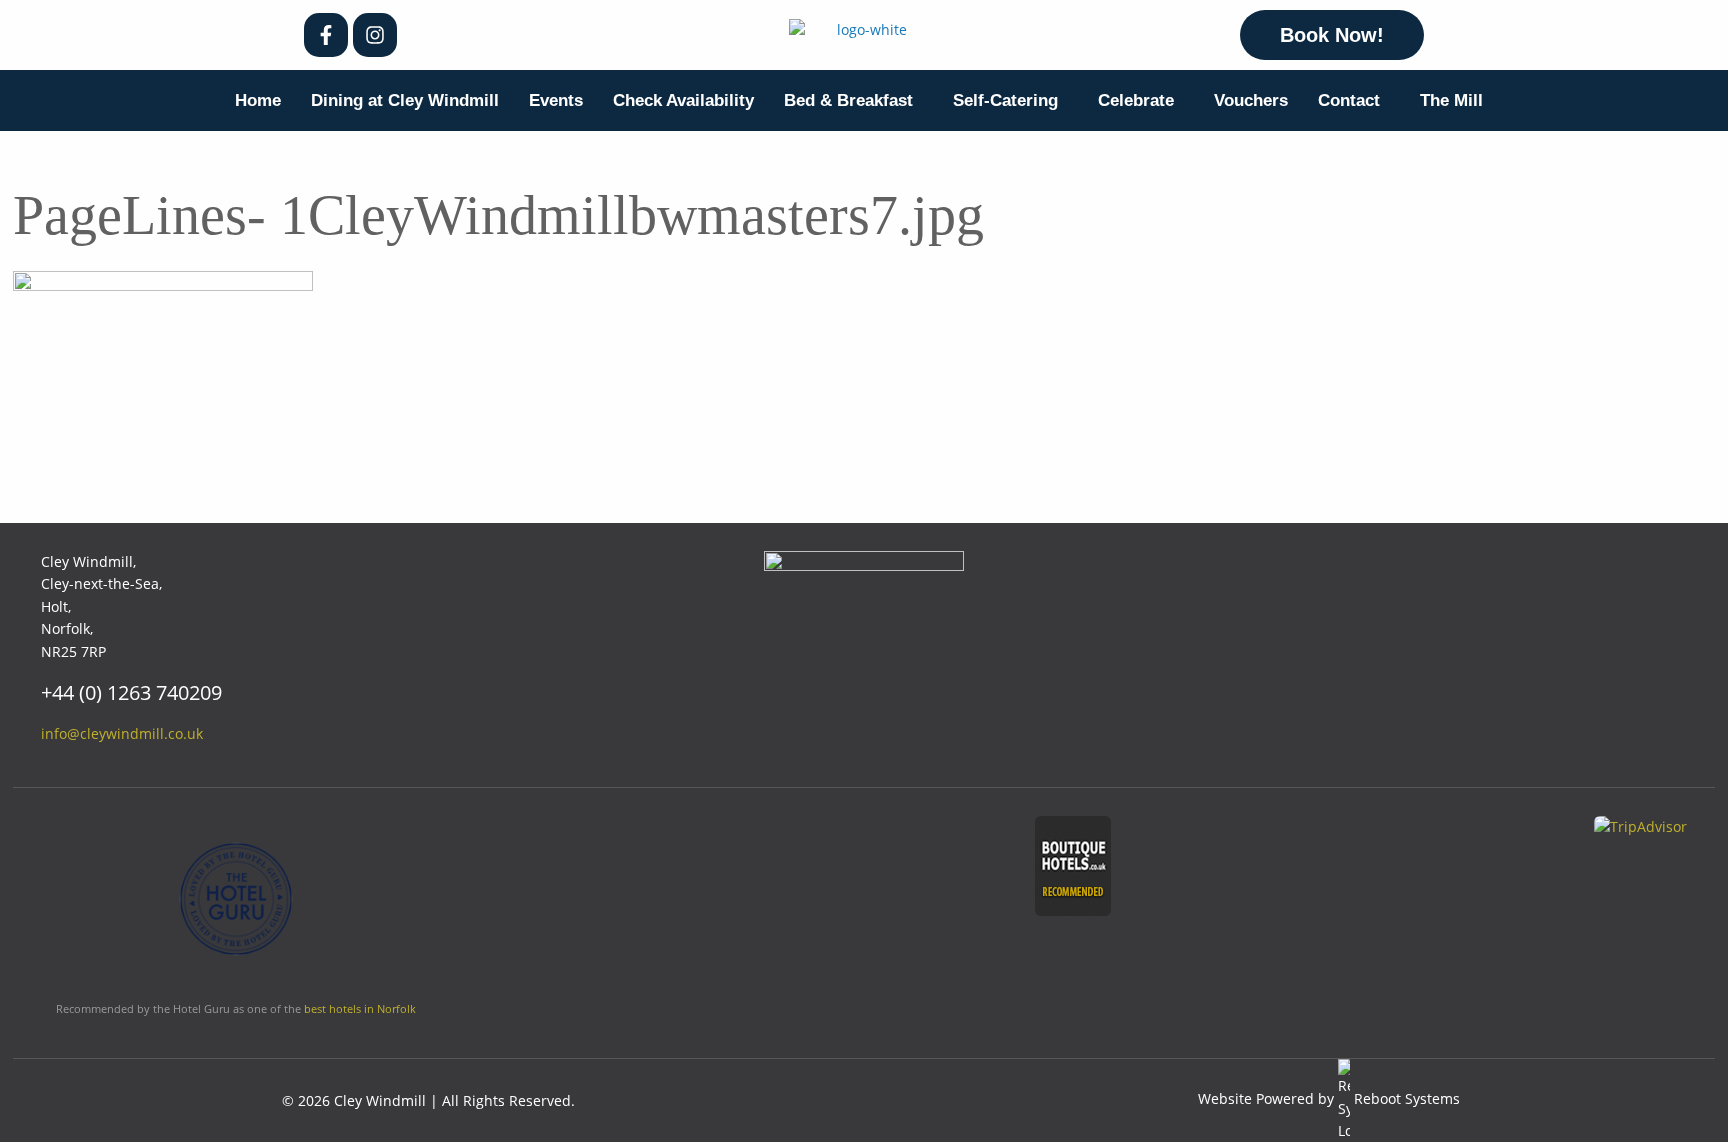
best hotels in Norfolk (360, 1008)
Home (258, 100)
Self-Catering (1005, 100)
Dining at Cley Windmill (405, 100)
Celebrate (1136, 100)
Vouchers (1251, 100)
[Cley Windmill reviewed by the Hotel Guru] (236, 906)
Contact (1349, 100)
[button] (853, 100)
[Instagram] (375, 35)
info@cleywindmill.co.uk (122, 733)
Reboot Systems (1407, 1098)
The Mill (1451, 100)
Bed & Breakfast (848, 100)
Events (556, 100)
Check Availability (683, 100)
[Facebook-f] (326, 35)
